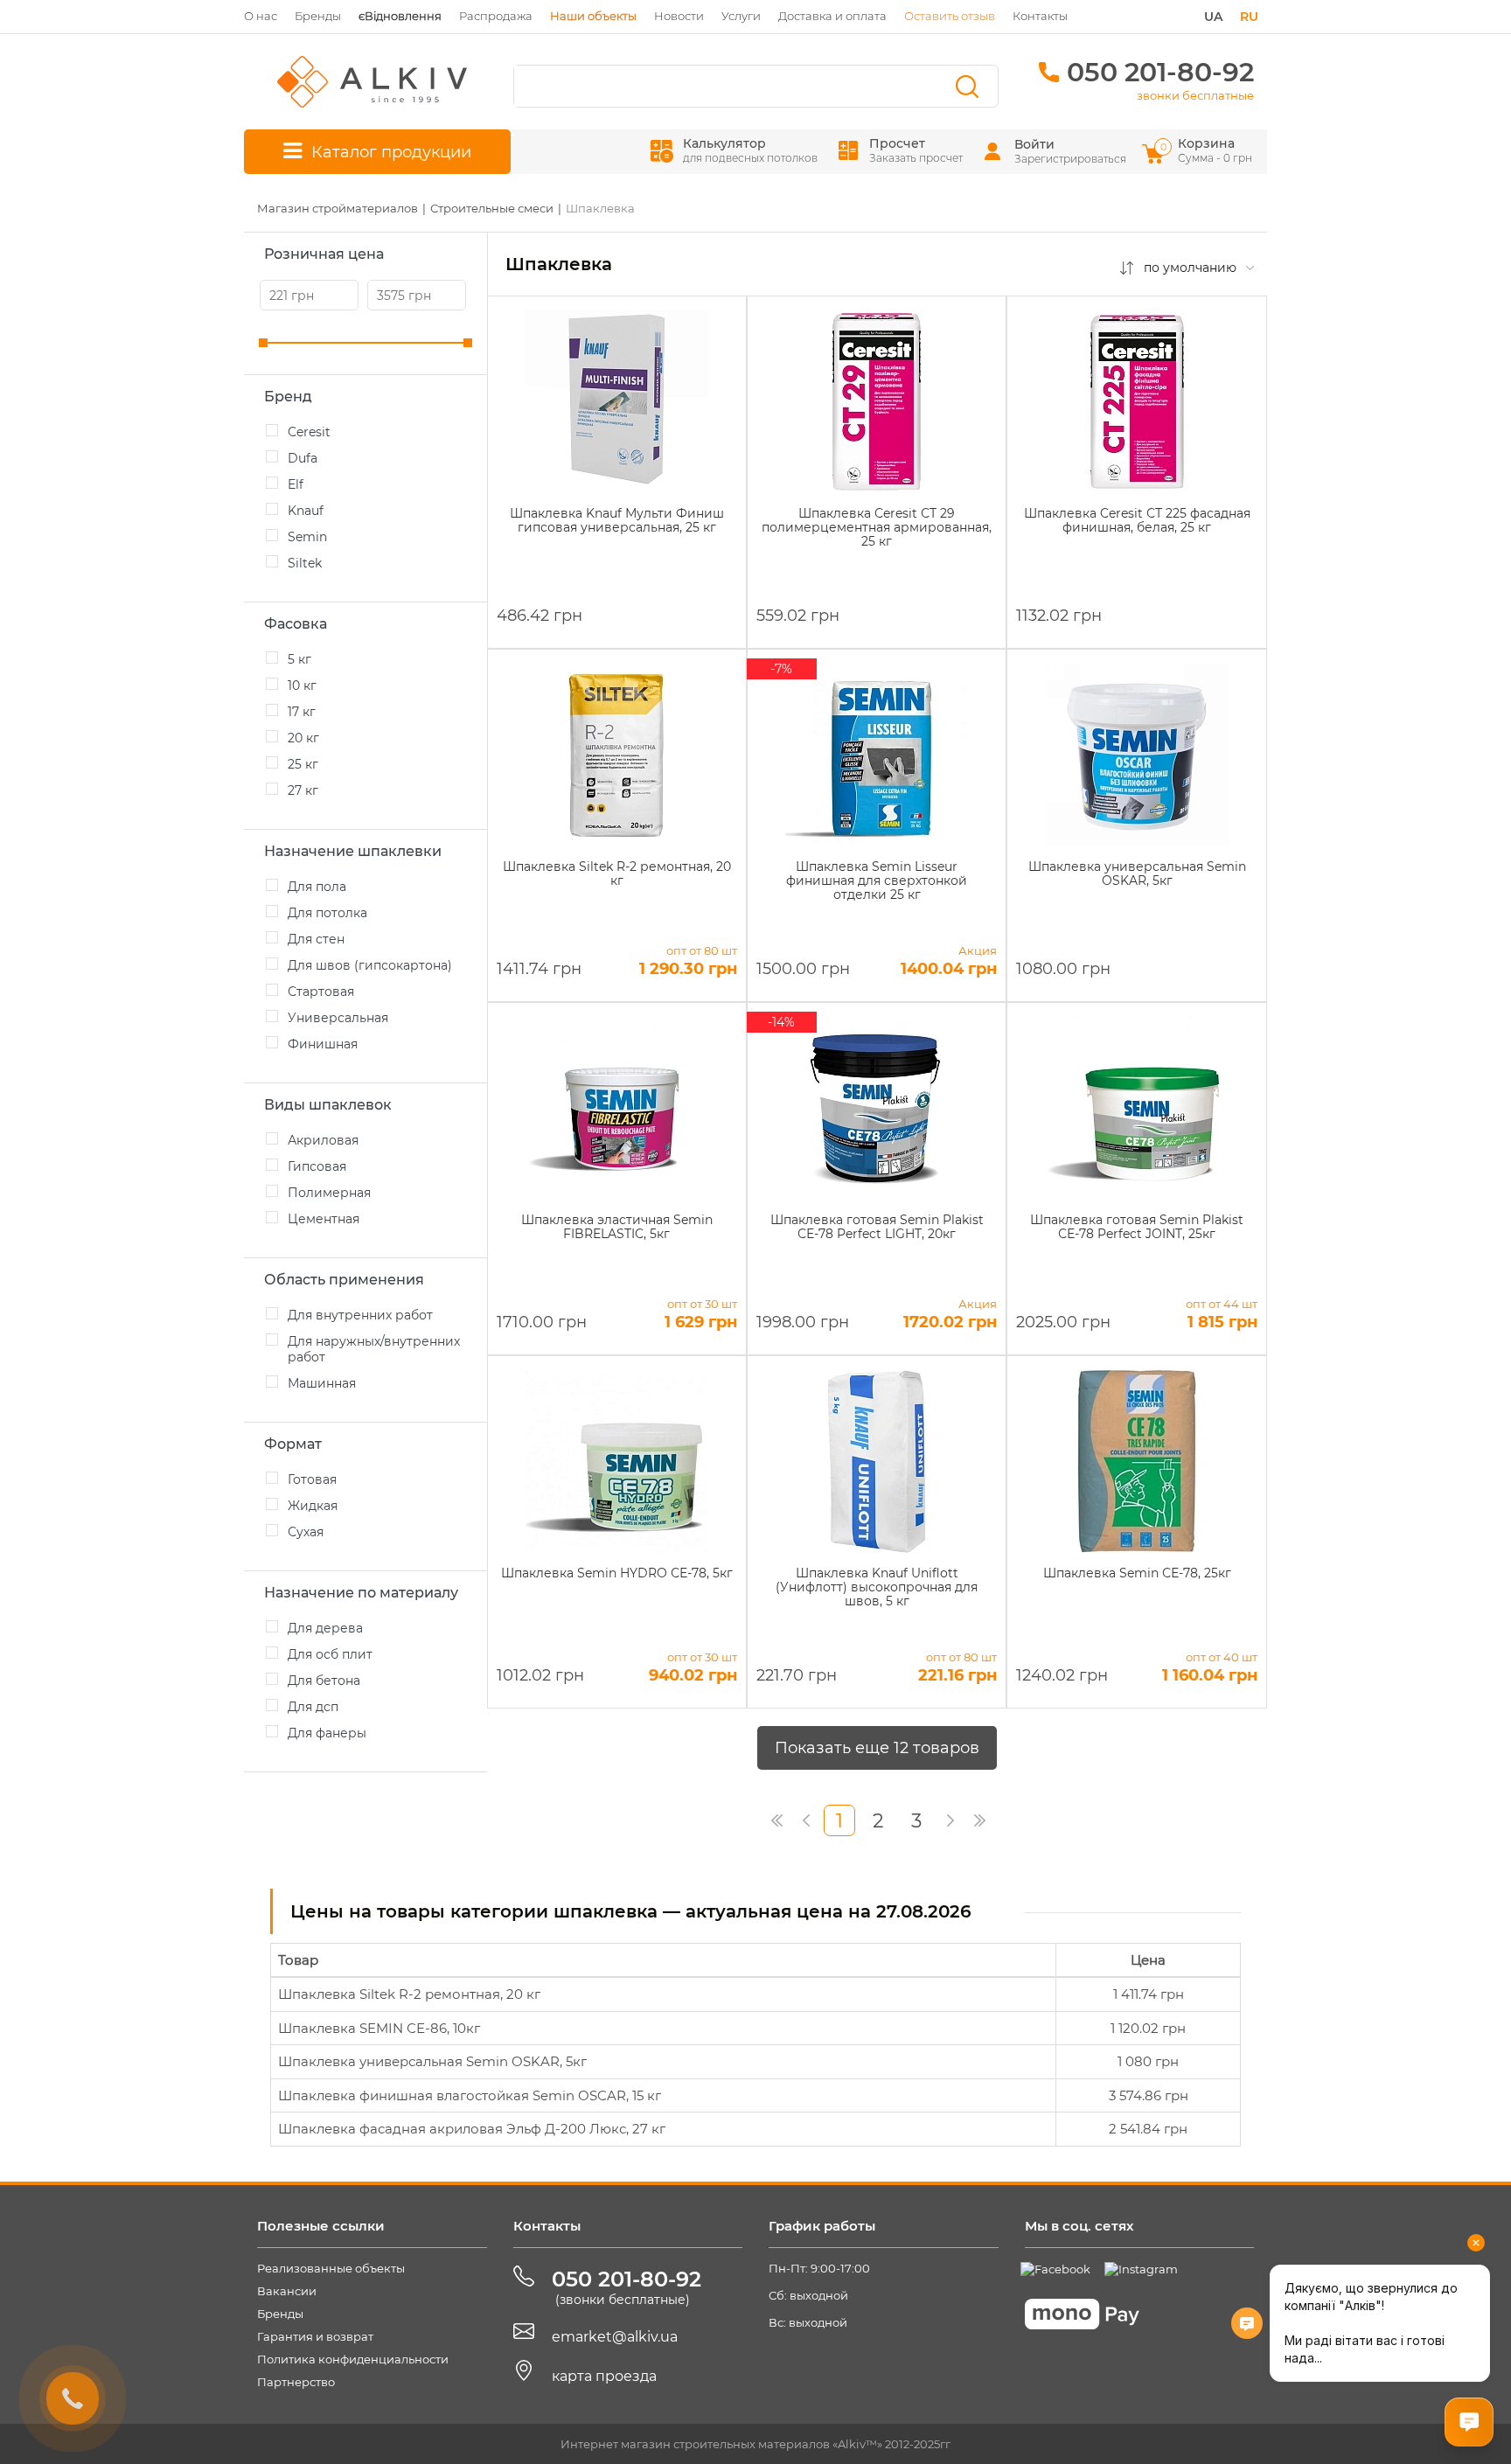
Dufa (303, 458)
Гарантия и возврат (315, 2336)
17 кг (302, 712)
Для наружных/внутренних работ (374, 1349)
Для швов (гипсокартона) (370, 965)
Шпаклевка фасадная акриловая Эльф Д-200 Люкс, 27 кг (472, 2129)
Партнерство (296, 2382)
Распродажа (496, 16)
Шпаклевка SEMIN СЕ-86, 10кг (379, 2028)
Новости (679, 16)
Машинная (322, 1383)
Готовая (312, 1479)
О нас (261, 16)
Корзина (1208, 150)
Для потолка (327, 913)
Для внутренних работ (360, 1315)
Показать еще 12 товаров (877, 1748)
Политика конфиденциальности (353, 2359)
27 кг (303, 790)
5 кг (299, 659)
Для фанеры (327, 1733)
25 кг (303, 764)
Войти (1034, 144)
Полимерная (329, 1193)
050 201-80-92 (1160, 72)
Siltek (305, 563)
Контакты (1040, 16)
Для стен (316, 939)
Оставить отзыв (950, 16)
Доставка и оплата (832, 16)
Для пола (317, 887)
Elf (296, 484)
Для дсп (313, 1707)
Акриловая (323, 1140)
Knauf (306, 511)
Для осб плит (330, 1654)
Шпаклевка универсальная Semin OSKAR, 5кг (432, 2061)
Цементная (324, 1219)
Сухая (306, 1532)
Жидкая (313, 1506)
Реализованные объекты (331, 2268)
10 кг (302, 686)
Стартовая (321, 992)
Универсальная (338, 1018)
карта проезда (604, 2376)
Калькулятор (750, 150)
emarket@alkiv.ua (615, 2337)
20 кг (303, 738)
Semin (307, 537)
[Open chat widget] (1469, 2422)
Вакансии (287, 2291)
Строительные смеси (492, 208)
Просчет (916, 150)
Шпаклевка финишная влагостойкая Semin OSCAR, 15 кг (470, 2095)
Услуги (741, 16)
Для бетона (324, 1681)
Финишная (323, 1044)
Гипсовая (317, 1166)
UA (1213, 17)
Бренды (318, 16)
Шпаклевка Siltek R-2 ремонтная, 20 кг (409, 1994)
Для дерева (325, 1628)
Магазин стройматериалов (338, 208)
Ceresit (309, 432)
